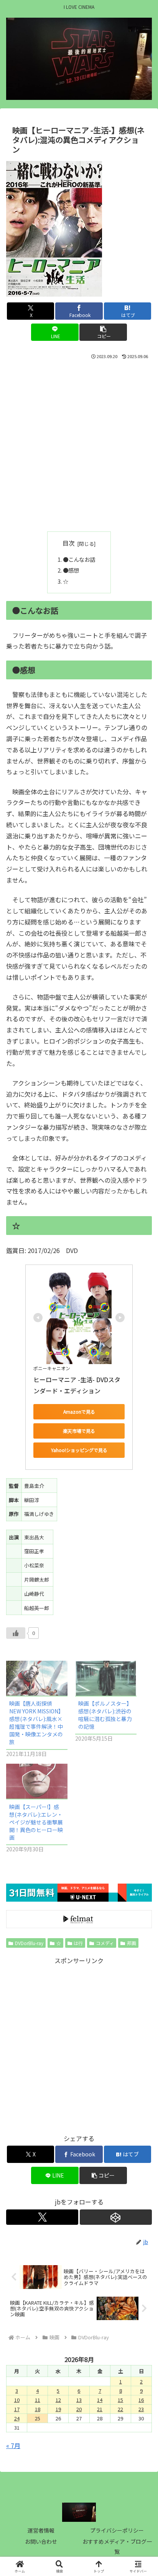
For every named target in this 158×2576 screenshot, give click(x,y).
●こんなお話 (79, 559)
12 (58, 2400)
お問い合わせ (41, 2541)
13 (79, 2400)
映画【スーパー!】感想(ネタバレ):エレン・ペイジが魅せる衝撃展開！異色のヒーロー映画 (36, 1822)
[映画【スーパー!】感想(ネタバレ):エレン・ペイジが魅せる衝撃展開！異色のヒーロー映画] (37, 1781)
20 (79, 2409)
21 (100, 2409)
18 (38, 2409)
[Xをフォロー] (42, 2217)
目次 (69, 543)
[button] (103, 332)
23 (141, 2409)
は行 (78, 1943)
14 (100, 2400)
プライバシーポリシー (117, 2530)
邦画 (132, 1943)
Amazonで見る (79, 1412)
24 (17, 2418)
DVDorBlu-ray (29, 1943)
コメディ (105, 1943)
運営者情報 (41, 2530)
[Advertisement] (79, 444)
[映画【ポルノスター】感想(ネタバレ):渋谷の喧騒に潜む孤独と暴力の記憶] (106, 1678)
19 (58, 2409)
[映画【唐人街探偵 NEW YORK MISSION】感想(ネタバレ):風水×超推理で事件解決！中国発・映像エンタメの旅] (37, 1678)
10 (17, 2400)
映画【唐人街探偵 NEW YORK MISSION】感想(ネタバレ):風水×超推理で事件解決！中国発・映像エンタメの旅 (36, 1723)
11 (38, 2400)
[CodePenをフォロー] (116, 2217)
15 (120, 2400)
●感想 (71, 570)
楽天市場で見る (79, 1431)
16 (141, 2400)
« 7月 (13, 2445)
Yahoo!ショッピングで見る (79, 1450)
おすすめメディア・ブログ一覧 (117, 2546)
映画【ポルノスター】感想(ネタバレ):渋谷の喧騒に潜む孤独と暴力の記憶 (105, 1715)
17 (17, 2409)
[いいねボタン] (16, 1633)
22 (120, 2409)
